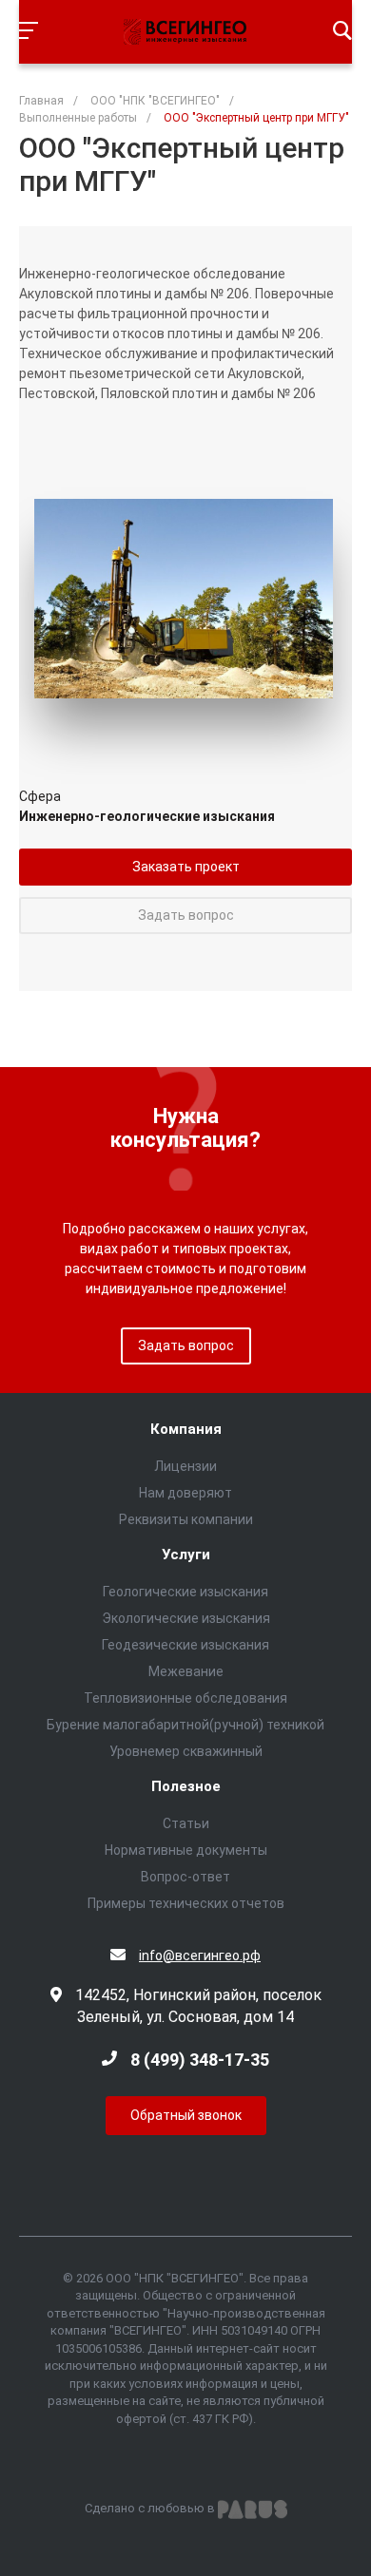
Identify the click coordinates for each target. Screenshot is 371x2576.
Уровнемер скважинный (186, 1751)
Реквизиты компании (186, 1519)
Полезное (186, 1787)
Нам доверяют (185, 1493)
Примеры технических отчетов (186, 1903)
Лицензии (185, 1466)
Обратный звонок (186, 2115)
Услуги (186, 1555)
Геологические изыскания (185, 1592)
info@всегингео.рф (200, 1956)
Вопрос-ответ (185, 1877)
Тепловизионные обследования (185, 1698)
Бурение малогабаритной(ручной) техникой (185, 1725)
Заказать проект (186, 867)
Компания (186, 1430)
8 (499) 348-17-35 (200, 2060)
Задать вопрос (186, 915)
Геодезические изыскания (185, 1645)
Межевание (186, 1671)
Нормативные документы (186, 1850)
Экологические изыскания (186, 1618)
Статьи (186, 1823)
